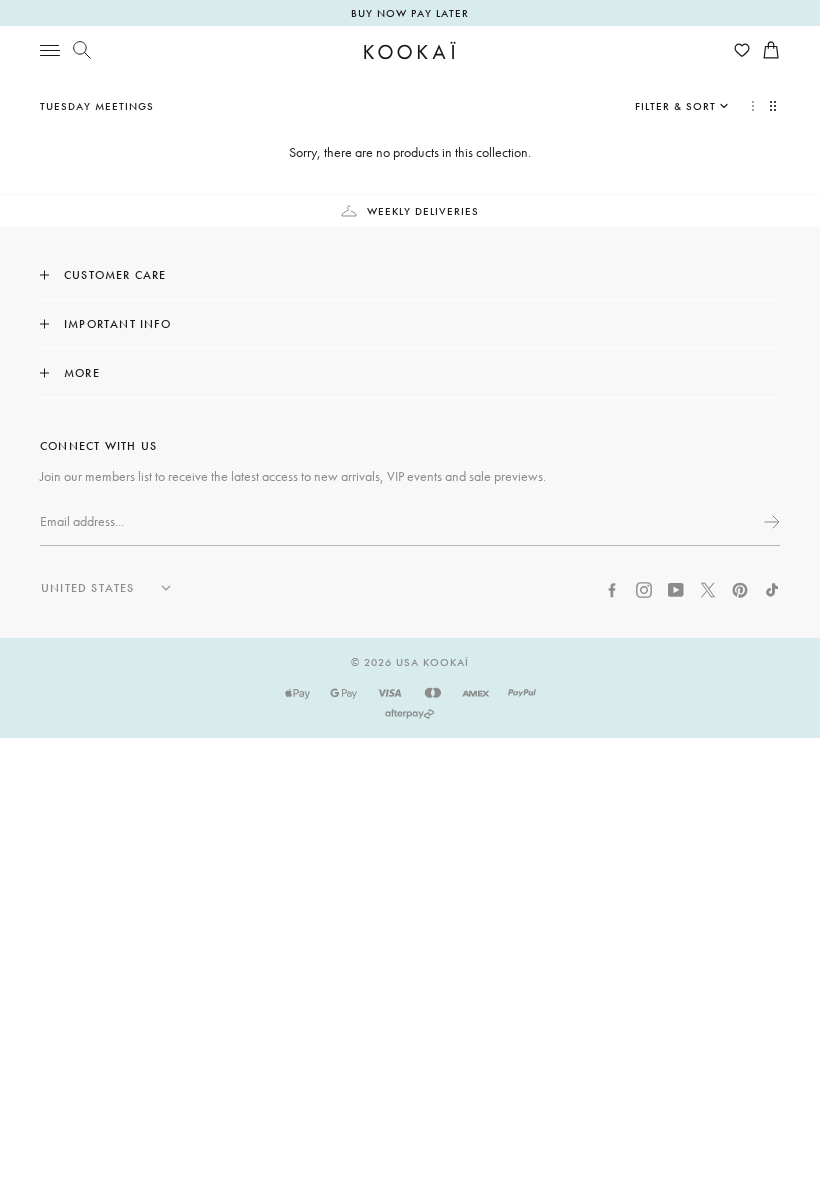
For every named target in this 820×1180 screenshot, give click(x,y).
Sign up (770, 522)
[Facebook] (612, 588)
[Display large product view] (753, 106)
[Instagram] (644, 588)
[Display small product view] (775, 106)
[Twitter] (708, 588)
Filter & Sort (675, 106)
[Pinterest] (740, 588)
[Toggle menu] (50, 50)
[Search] (82, 50)
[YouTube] (676, 588)
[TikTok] (772, 588)
